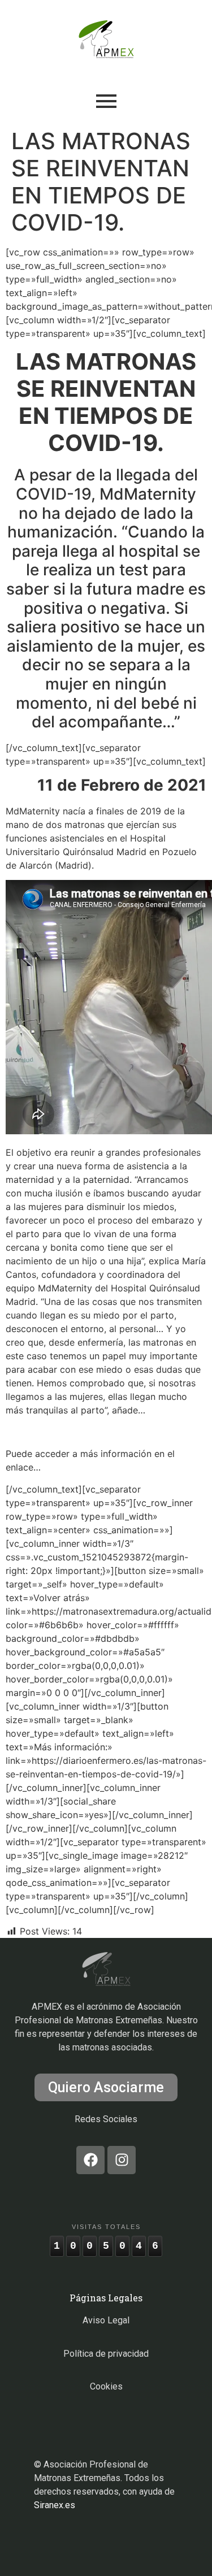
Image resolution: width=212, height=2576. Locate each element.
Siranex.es (55, 2505)
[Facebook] (90, 2160)
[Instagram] (122, 2160)
